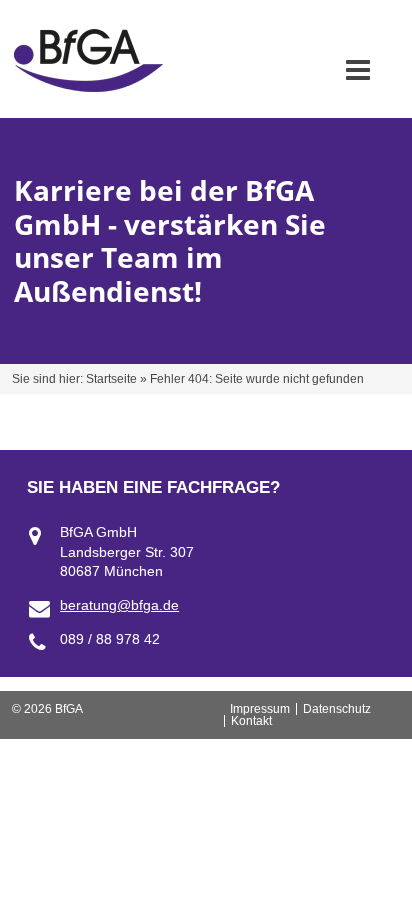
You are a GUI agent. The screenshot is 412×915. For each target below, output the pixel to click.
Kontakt (251, 721)
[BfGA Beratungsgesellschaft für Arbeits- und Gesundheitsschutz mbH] (88, 87)
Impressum (260, 709)
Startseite (111, 379)
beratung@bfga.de (119, 605)
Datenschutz (337, 709)
